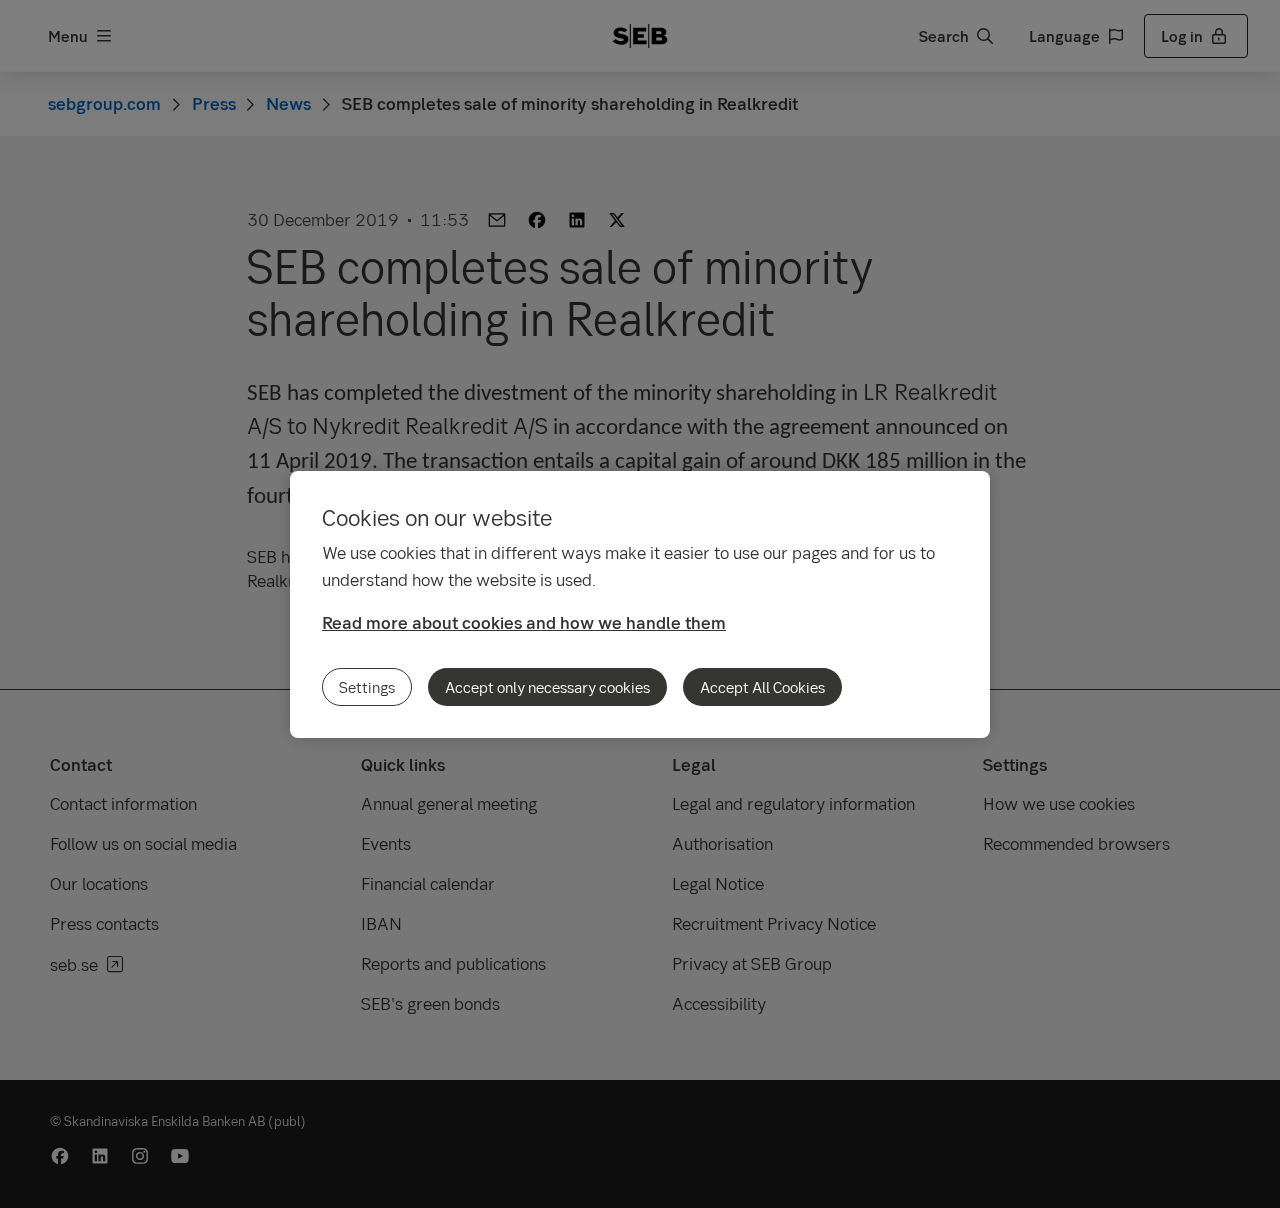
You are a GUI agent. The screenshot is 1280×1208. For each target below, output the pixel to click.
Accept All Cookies (762, 687)
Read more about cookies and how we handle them (524, 622)
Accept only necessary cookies (547, 687)
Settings (367, 687)
